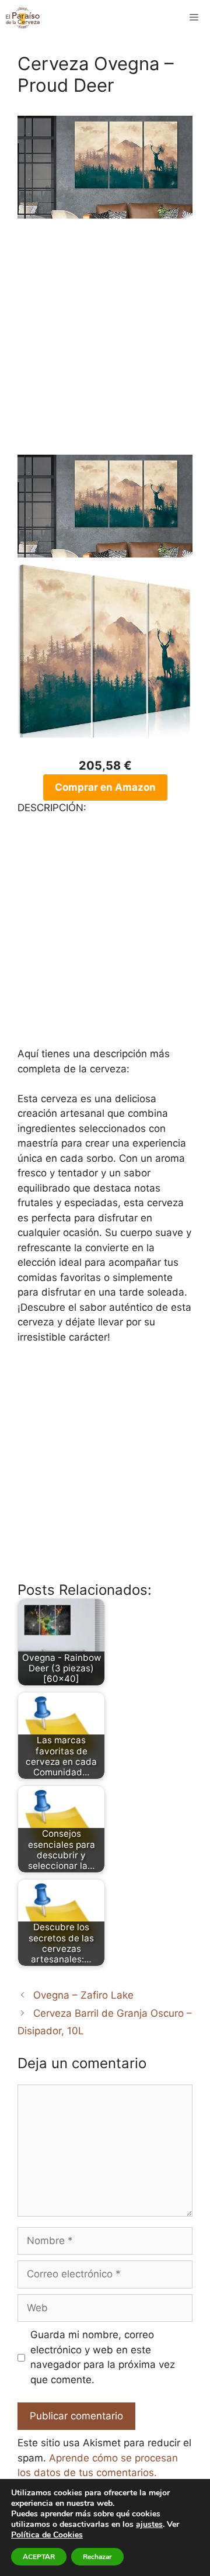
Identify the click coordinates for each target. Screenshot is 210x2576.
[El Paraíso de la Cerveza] (23, 18)
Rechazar (97, 2557)
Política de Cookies (47, 2535)
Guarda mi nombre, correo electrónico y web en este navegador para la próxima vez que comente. (103, 2357)
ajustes (149, 2525)
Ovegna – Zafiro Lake (83, 1995)
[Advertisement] (105, 344)
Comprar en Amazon (105, 787)
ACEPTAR (39, 2557)
